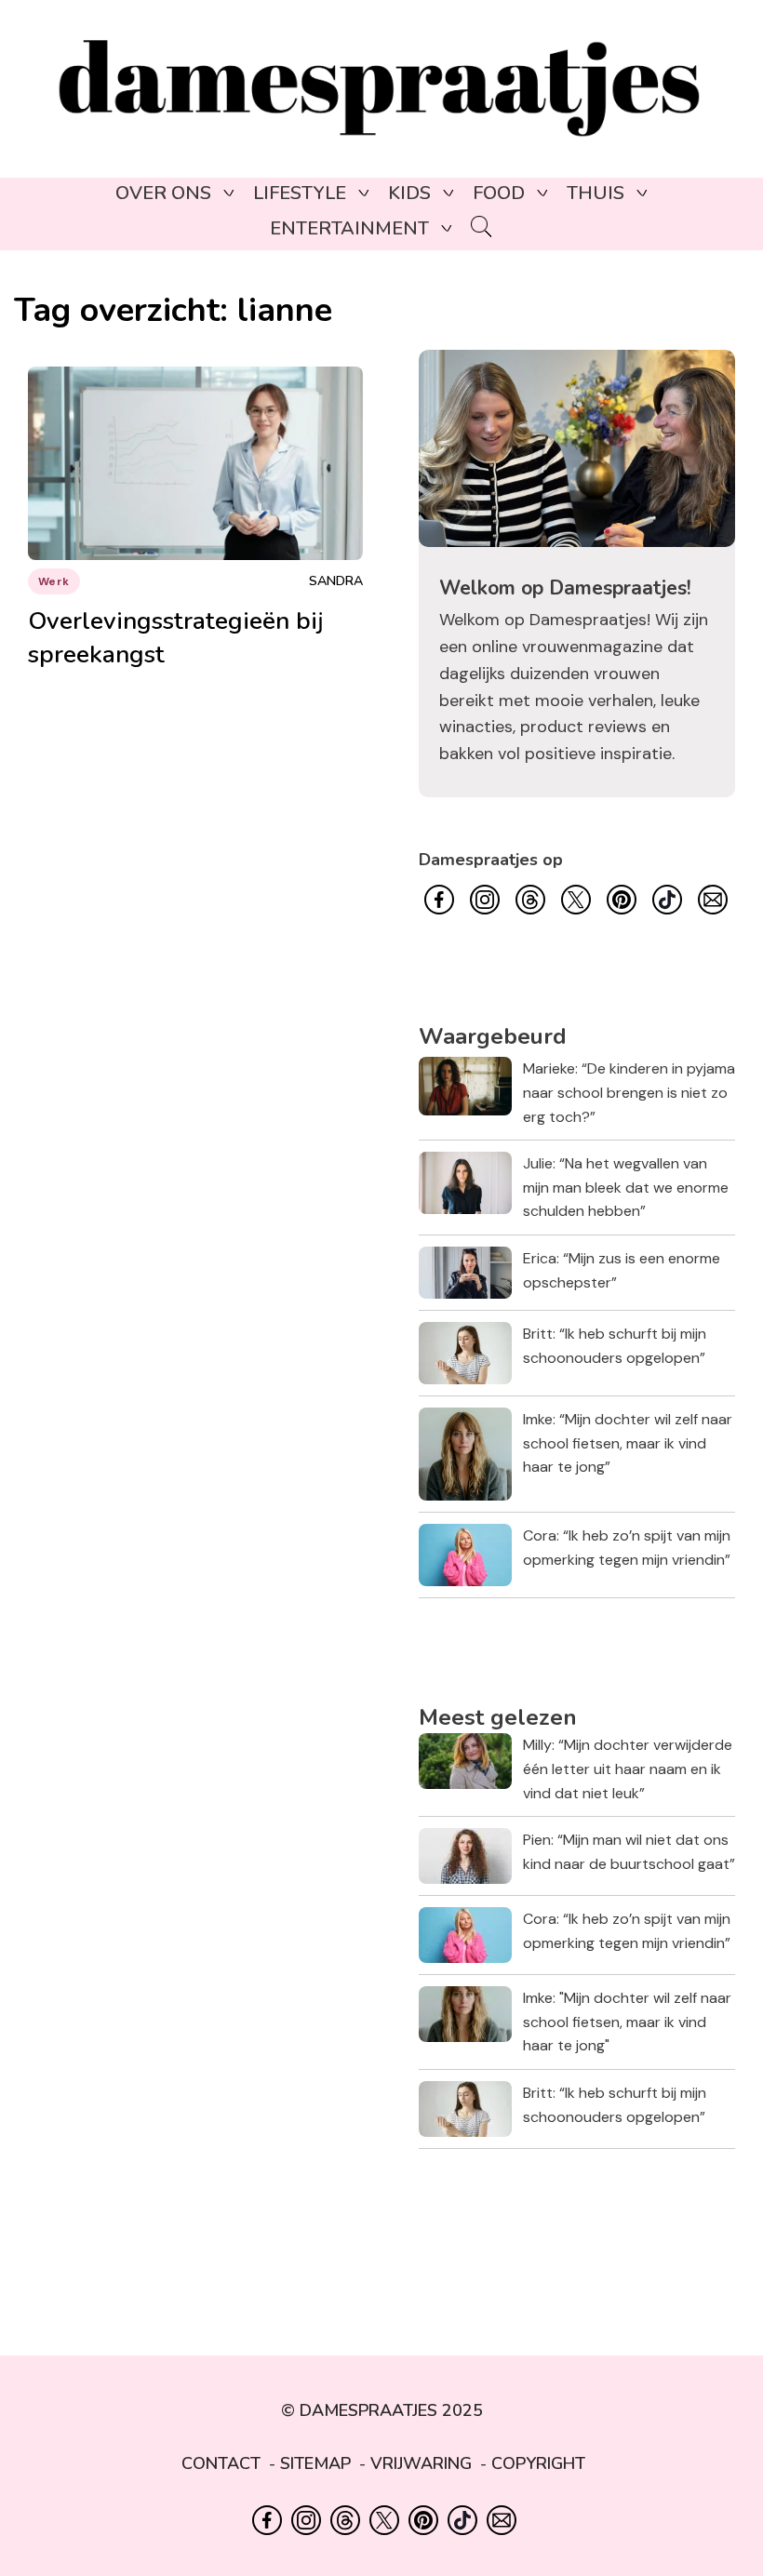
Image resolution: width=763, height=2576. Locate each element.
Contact (221, 2463)
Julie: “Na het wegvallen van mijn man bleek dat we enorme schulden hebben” (626, 1187)
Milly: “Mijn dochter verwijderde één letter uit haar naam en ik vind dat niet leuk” (628, 1768)
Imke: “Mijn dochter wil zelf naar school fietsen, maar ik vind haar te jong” (628, 1443)
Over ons (163, 193)
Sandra (336, 581)
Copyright (538, 2463)
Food (499, 193)
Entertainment (349, 228)
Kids (409, 193)
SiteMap (315, 2463)
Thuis (596, 193)
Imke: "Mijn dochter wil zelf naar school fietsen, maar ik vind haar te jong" (627, 2022)
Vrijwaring (421, 2463)
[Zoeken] (482, 228)
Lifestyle (300, 193)
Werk (54, 581)
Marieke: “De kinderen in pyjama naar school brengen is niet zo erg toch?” (629, 1092)
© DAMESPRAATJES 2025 (382, 2410)
